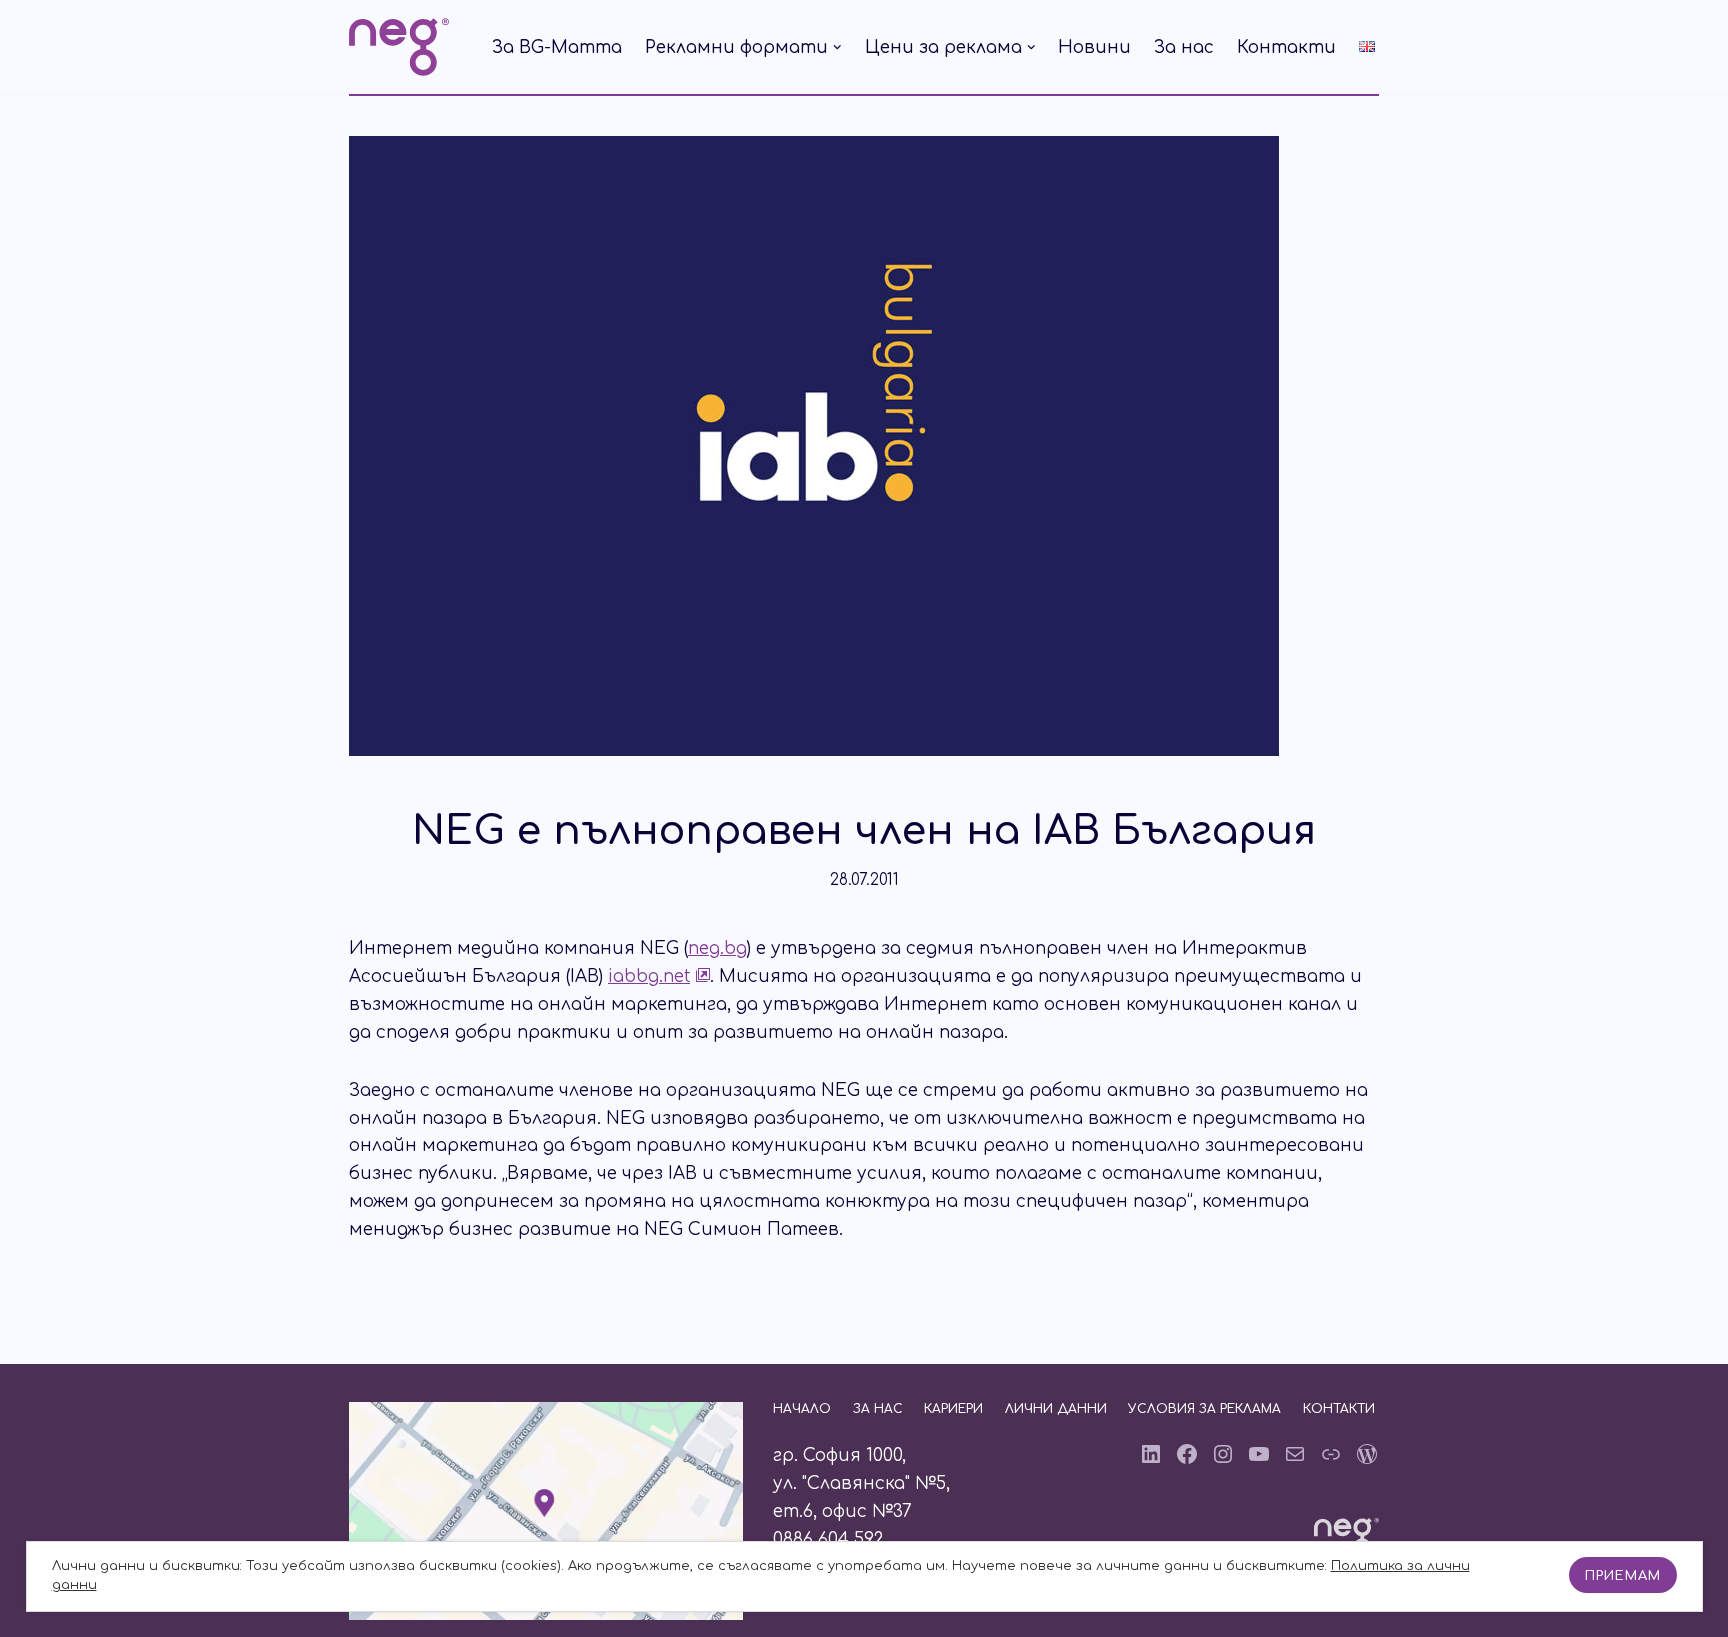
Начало (802, 1409)
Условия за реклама (1204, 1409)
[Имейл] (1295, 1454)
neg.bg (717, 948)
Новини (1094, 47)
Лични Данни (1056, 1409)
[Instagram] (1223, 1454)
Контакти (1286, 47)
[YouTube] (1259, 1454)
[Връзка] (1331, 1454)
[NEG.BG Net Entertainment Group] (399, 47)
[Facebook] (1187, 1454)
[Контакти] (546, 1614)
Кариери (953, 1409)
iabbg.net (649, 976)
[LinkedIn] (1151, 1454)
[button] (837, 47)
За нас (1184, 47)
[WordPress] (1367, 1454)
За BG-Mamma (557, 47)
